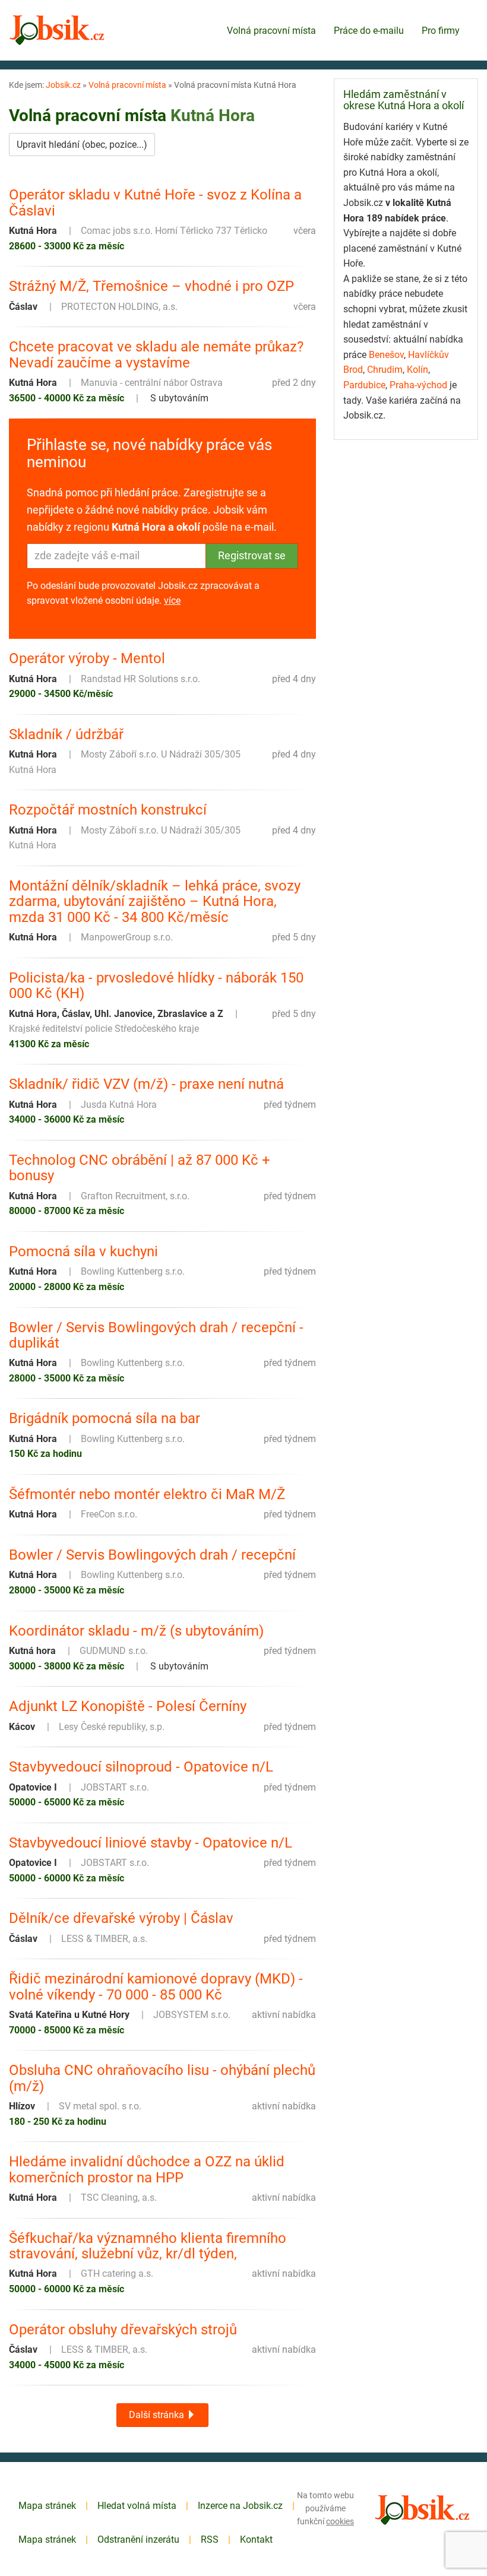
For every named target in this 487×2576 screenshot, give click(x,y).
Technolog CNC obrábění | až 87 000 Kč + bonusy (140, 1168)
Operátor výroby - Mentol (87, 658)
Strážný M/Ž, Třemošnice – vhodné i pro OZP (151, 286)
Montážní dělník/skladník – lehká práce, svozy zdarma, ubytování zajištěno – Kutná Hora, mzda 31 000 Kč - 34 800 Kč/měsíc (155, 902)
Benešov (386, 355)
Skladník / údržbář (66, 734)
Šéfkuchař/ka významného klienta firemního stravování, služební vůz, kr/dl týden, (148, 2246)
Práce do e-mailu (369, 31)
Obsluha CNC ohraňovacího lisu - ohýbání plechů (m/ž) (162, 2078)
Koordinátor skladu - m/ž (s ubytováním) (136, 1631)
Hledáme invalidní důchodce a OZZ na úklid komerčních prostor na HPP (147, 2170)
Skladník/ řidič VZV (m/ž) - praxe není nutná (146, 1084)
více (172, 601)
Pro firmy (441, 31)
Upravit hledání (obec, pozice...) (82, 145)
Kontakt (256, 2539)
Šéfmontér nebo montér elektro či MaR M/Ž (147, 1494)
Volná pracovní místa (271, 31)
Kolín (418, 370)
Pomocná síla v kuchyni (83, 1251)
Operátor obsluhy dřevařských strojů (123, 2330)
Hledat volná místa (137, 2506)
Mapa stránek (47, 2506)
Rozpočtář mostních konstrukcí (108, 810)
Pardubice (364, 385)
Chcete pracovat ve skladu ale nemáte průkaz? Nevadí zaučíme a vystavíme (156, 355)
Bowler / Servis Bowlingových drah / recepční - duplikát (156, 1335)
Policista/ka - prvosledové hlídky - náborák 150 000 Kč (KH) (156, 986)
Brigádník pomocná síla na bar (105, 1418)
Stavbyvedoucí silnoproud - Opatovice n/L (141, 1767)
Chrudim (385, 370)
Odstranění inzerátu (138, 2539)
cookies (340, 2521)
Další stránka (158, 2415)
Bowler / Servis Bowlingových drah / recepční (152, 1555)
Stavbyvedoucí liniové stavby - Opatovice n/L (151, 1843)
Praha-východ (418, 385)
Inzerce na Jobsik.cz (240, 2506)
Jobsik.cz (63, 85)
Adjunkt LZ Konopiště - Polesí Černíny (128, 1706)
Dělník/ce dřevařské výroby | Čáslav (121, 1918)
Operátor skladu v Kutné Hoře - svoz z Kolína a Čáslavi (155, 203)
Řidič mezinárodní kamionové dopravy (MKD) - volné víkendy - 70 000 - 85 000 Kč (156, 1987)
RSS (210, 2539)
